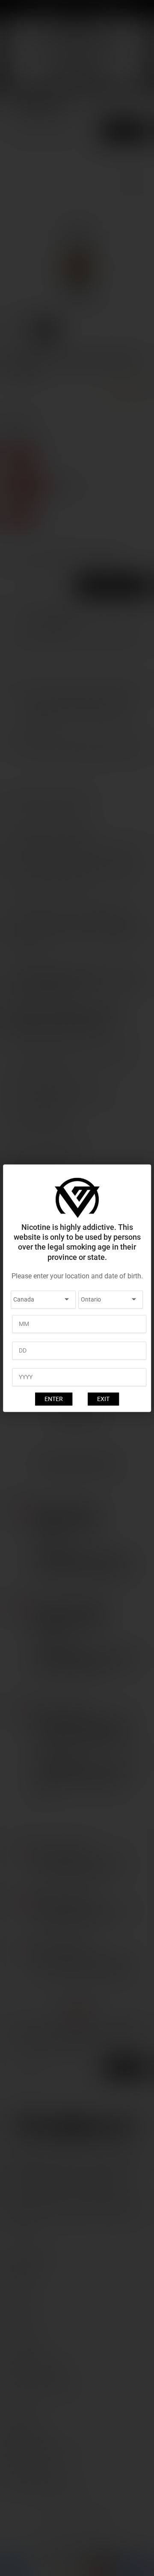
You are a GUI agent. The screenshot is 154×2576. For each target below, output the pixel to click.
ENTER (54, 1399)
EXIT (103, 1399)
